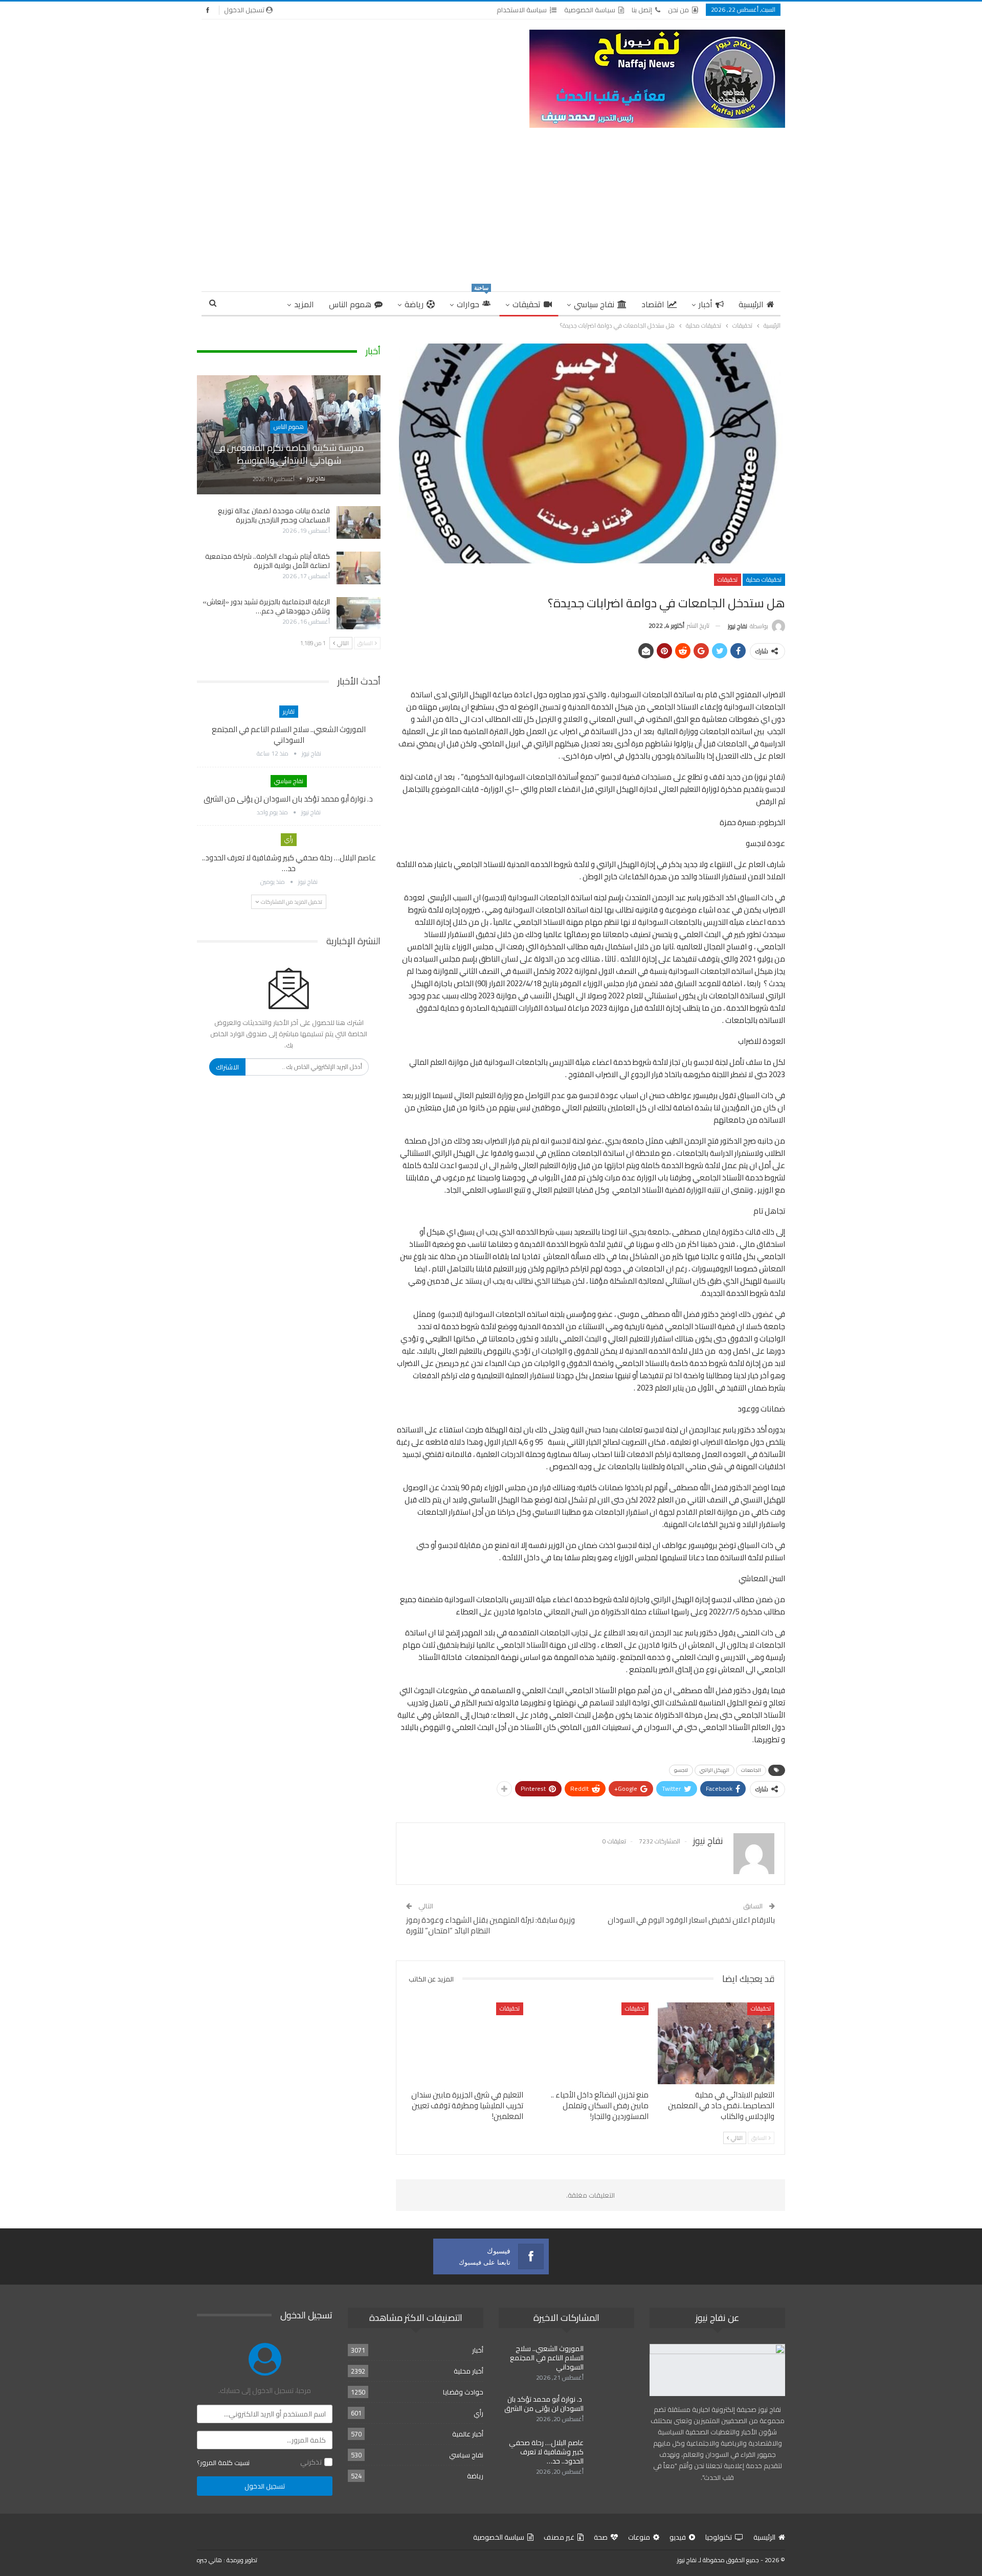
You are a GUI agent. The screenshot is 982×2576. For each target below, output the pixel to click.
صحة (601, 2537)
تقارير (289, 711)
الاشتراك (227, 1067)
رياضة (414, 304)
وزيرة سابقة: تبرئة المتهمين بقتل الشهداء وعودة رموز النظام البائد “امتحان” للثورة (490, 1925)
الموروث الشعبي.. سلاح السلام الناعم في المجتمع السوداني (289, 735)
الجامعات (751, 1770)
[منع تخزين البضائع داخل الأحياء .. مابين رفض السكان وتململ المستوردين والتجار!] (591, 2043)
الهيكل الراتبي (715, 1770)
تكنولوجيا (719, 2537)
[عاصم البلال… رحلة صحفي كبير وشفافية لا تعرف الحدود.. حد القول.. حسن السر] (612, 2454)
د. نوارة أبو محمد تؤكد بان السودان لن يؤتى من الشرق (289, 799)
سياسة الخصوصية (590, 10)
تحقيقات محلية (764, 579)
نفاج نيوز (687, 2560)
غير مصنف (559, 2537)
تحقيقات (527, 304)
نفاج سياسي (594, 304)
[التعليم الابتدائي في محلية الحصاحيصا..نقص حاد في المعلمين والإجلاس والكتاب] (716, 2043)
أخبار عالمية (468, 2434)
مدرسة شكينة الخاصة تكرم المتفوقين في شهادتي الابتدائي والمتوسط (289, 454)
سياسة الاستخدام (522, 10)
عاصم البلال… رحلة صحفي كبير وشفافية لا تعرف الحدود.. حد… (289, 863)
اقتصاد (653, 304)
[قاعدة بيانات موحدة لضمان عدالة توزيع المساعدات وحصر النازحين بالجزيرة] (359, 522)
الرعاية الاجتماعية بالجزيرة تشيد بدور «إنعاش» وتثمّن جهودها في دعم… (266, 606)
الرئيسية (751, 304)
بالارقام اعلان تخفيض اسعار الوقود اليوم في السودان (691, 1920)
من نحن (678, 10)
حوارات (473, 302)
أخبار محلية (468, 2371)
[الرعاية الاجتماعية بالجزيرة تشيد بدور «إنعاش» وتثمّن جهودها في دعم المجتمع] (359, 613)
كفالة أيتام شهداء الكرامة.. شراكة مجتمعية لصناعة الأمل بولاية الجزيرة (267, 561)
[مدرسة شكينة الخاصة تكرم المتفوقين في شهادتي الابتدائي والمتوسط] (289, 435)
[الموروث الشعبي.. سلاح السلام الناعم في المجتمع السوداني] (612, 2360)
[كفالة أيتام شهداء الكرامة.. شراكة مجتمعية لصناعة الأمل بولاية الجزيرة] (359, 568)
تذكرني (311, 2462)
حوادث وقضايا (463, 2392)
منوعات (639, 2537)
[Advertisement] (491, 204)
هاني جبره (209, 2560)
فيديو (678, 2537)
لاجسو (681, 1770)
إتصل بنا (642, 10)
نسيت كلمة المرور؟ (223, 2463)
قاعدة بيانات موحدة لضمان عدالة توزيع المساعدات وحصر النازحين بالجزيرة (274, 515)
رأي (289, 839)
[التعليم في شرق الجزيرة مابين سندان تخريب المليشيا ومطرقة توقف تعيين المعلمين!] (465, 2043)
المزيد (304, 304)
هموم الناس (350, 304)
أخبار (706, 304)
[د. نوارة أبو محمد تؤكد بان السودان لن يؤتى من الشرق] (612, 2411)
